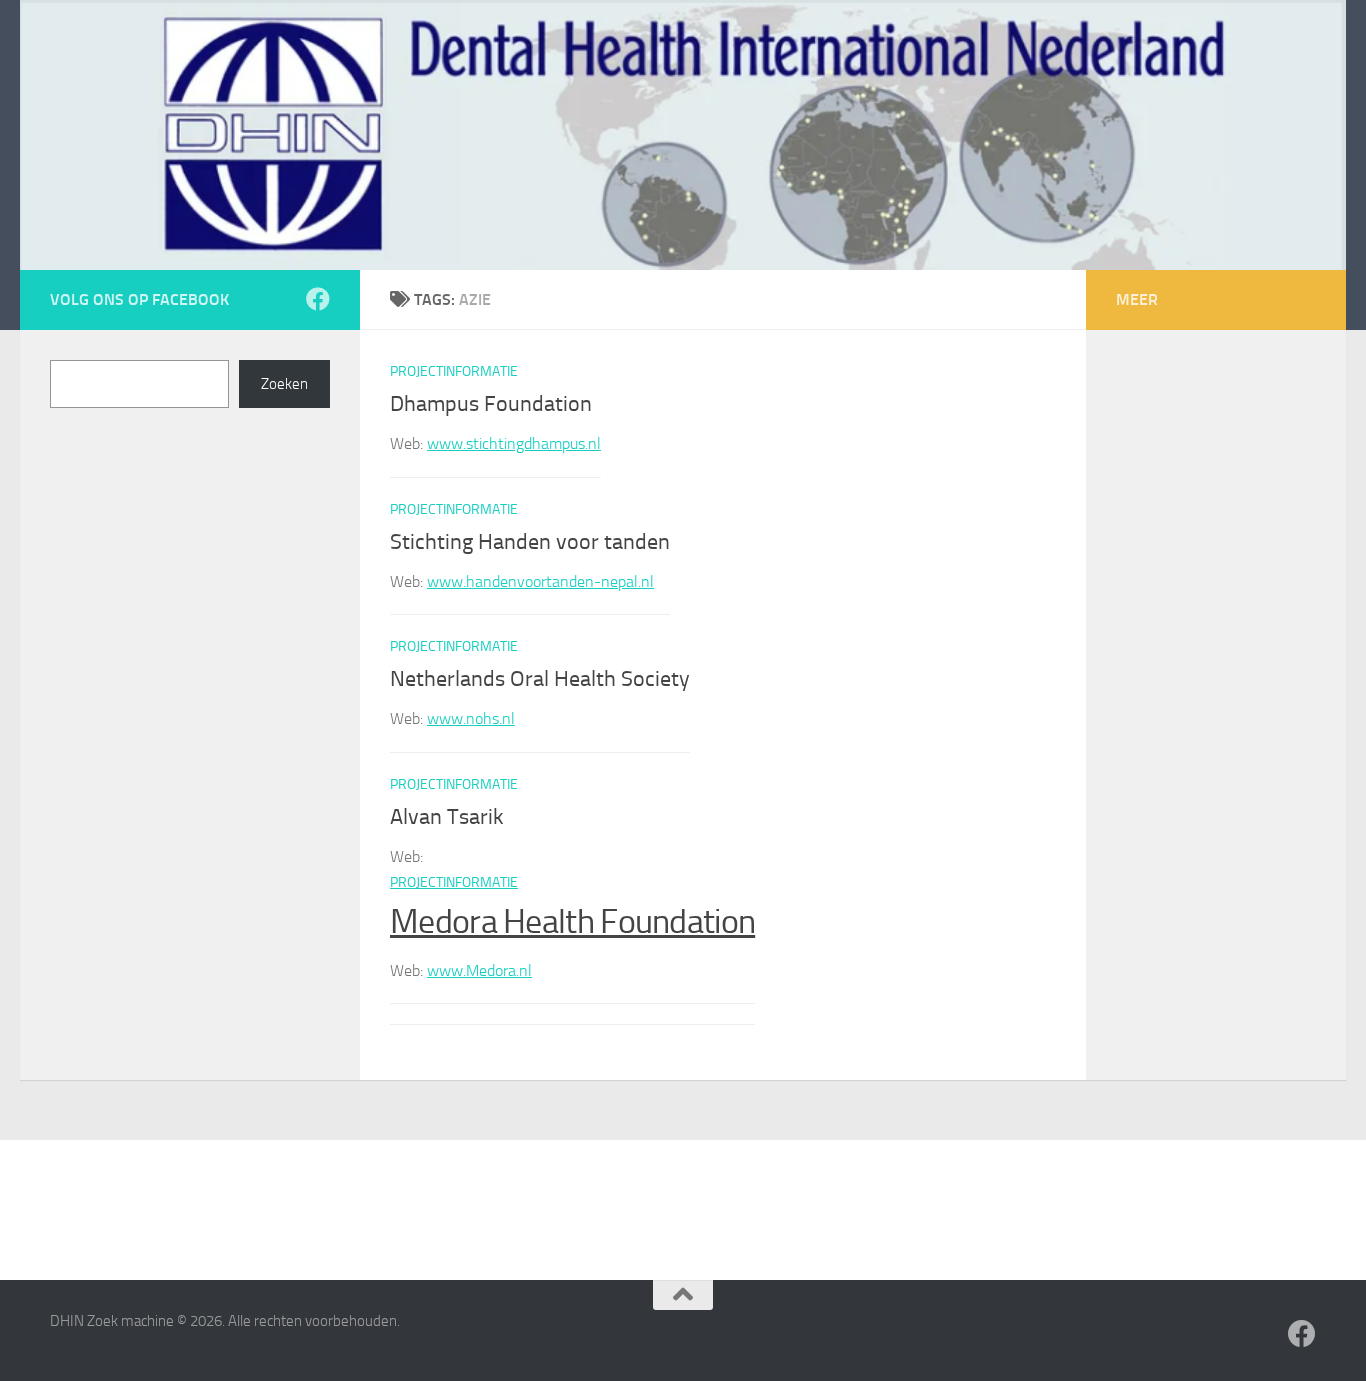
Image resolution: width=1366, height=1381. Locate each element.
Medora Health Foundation (572, 921)
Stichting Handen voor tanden (530, 542)
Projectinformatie (454, 371)
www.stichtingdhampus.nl (514, 443)
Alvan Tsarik (447, 817)
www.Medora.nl (479, 970)
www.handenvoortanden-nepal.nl (540, 581)
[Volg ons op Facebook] (318, 299)
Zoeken (284, 384)
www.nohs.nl (471, 718)
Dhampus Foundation (491, 404)
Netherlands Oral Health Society (540, 679)
